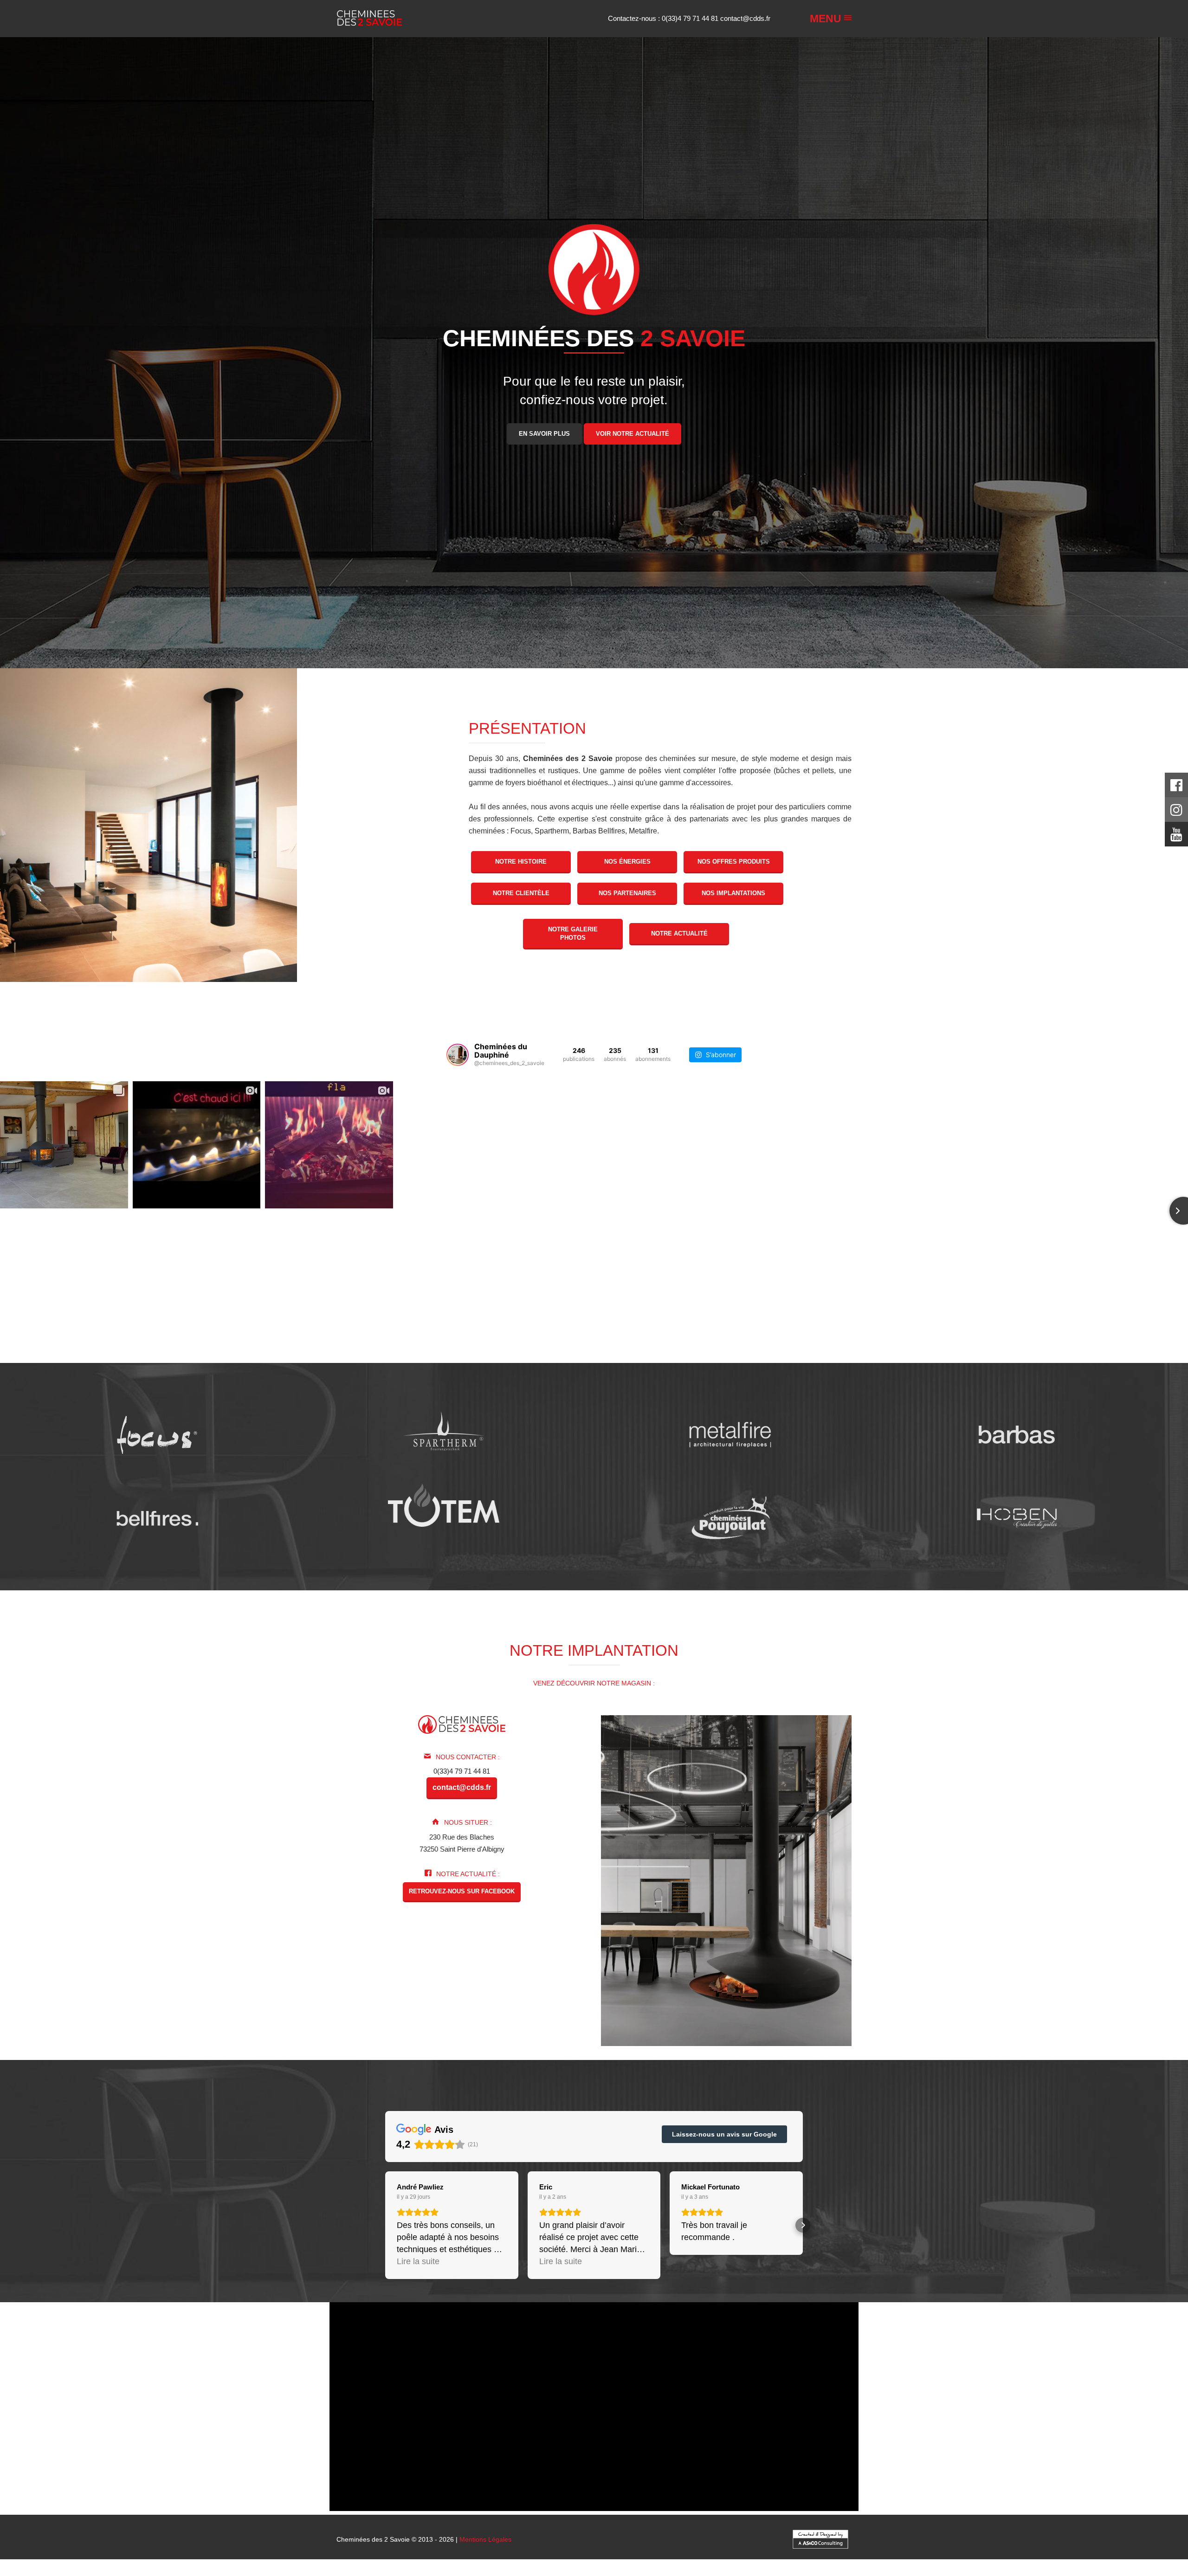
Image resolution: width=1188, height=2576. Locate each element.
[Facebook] (1176, 788)
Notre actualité (679, 933)
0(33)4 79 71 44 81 (691, 18)
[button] (385, 2225)
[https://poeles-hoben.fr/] (1017, 1518)
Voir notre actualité (633, 433)
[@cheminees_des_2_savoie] (458, 1055)
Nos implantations (733, 893)
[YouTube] (1176, 837)
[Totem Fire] (444, 1505)
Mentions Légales (485, 2539)
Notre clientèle (521, 893)
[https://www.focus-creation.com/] (157, 1435)
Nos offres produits (734, 862)
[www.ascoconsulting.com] (820, 2538)
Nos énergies (627, 862)
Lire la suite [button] (418, 2261)
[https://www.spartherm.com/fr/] (444, 1435)
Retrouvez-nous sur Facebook (462, 1891)
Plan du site (598, 2572)
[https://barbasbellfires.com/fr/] (157, 1518)
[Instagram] (1176, 812)
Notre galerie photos (573, 933)
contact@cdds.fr (745, 18)
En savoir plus (544, 433)
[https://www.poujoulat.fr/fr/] (730, 1518)
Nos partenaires (627, 893)
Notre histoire (521, 862)
